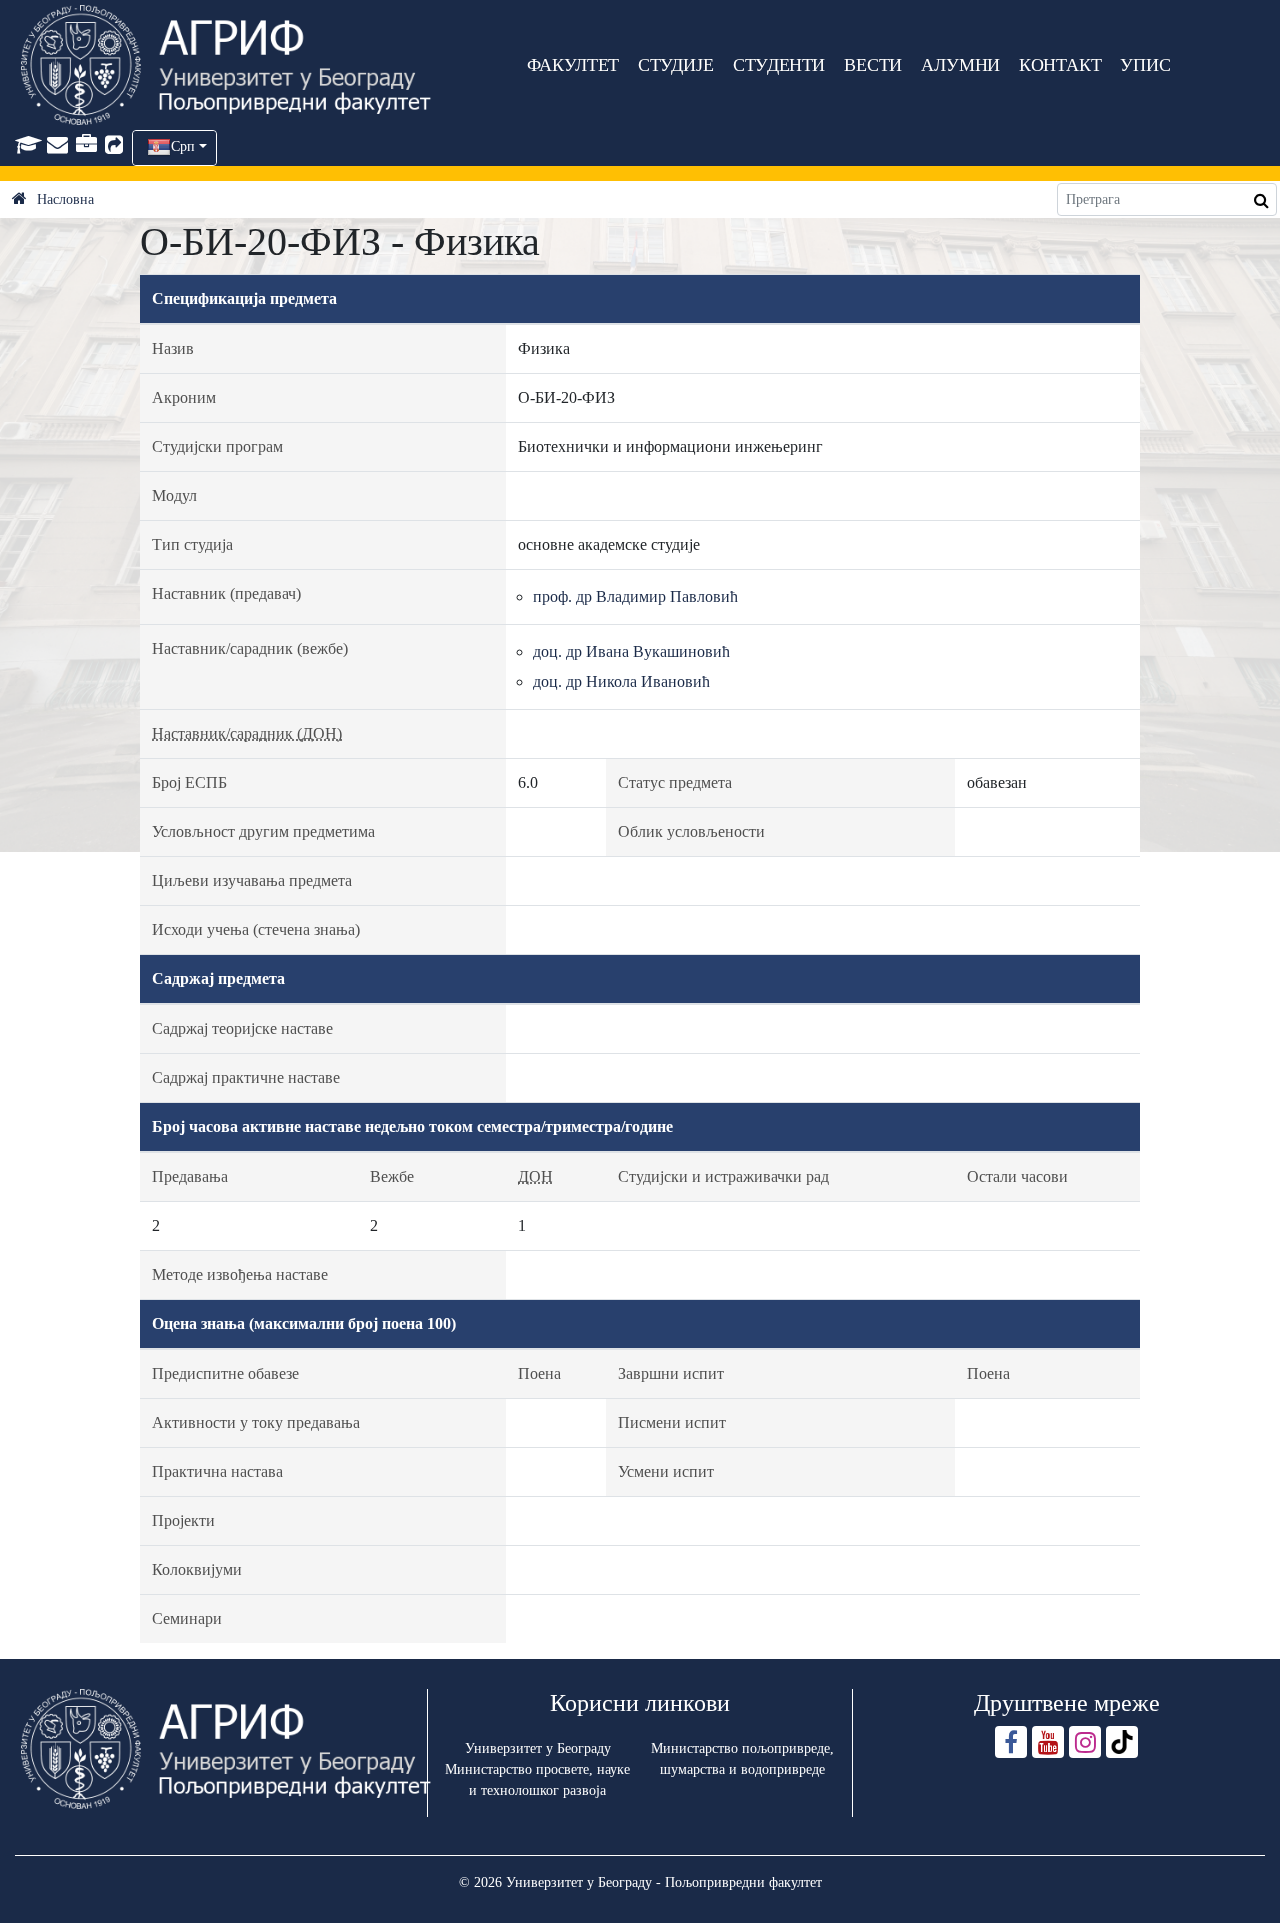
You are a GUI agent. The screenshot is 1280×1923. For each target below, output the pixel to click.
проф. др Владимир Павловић (635, 596)
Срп (183, 146)
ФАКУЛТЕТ (573, 65)
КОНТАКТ (1061, 65)
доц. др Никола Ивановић (621, 681)
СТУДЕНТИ (779, 65)
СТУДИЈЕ (676, 65)
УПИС (1145, 65)
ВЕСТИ (873, 65)
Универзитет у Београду (538, 1748)
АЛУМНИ (960, 65)
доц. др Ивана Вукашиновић (631, 651)
